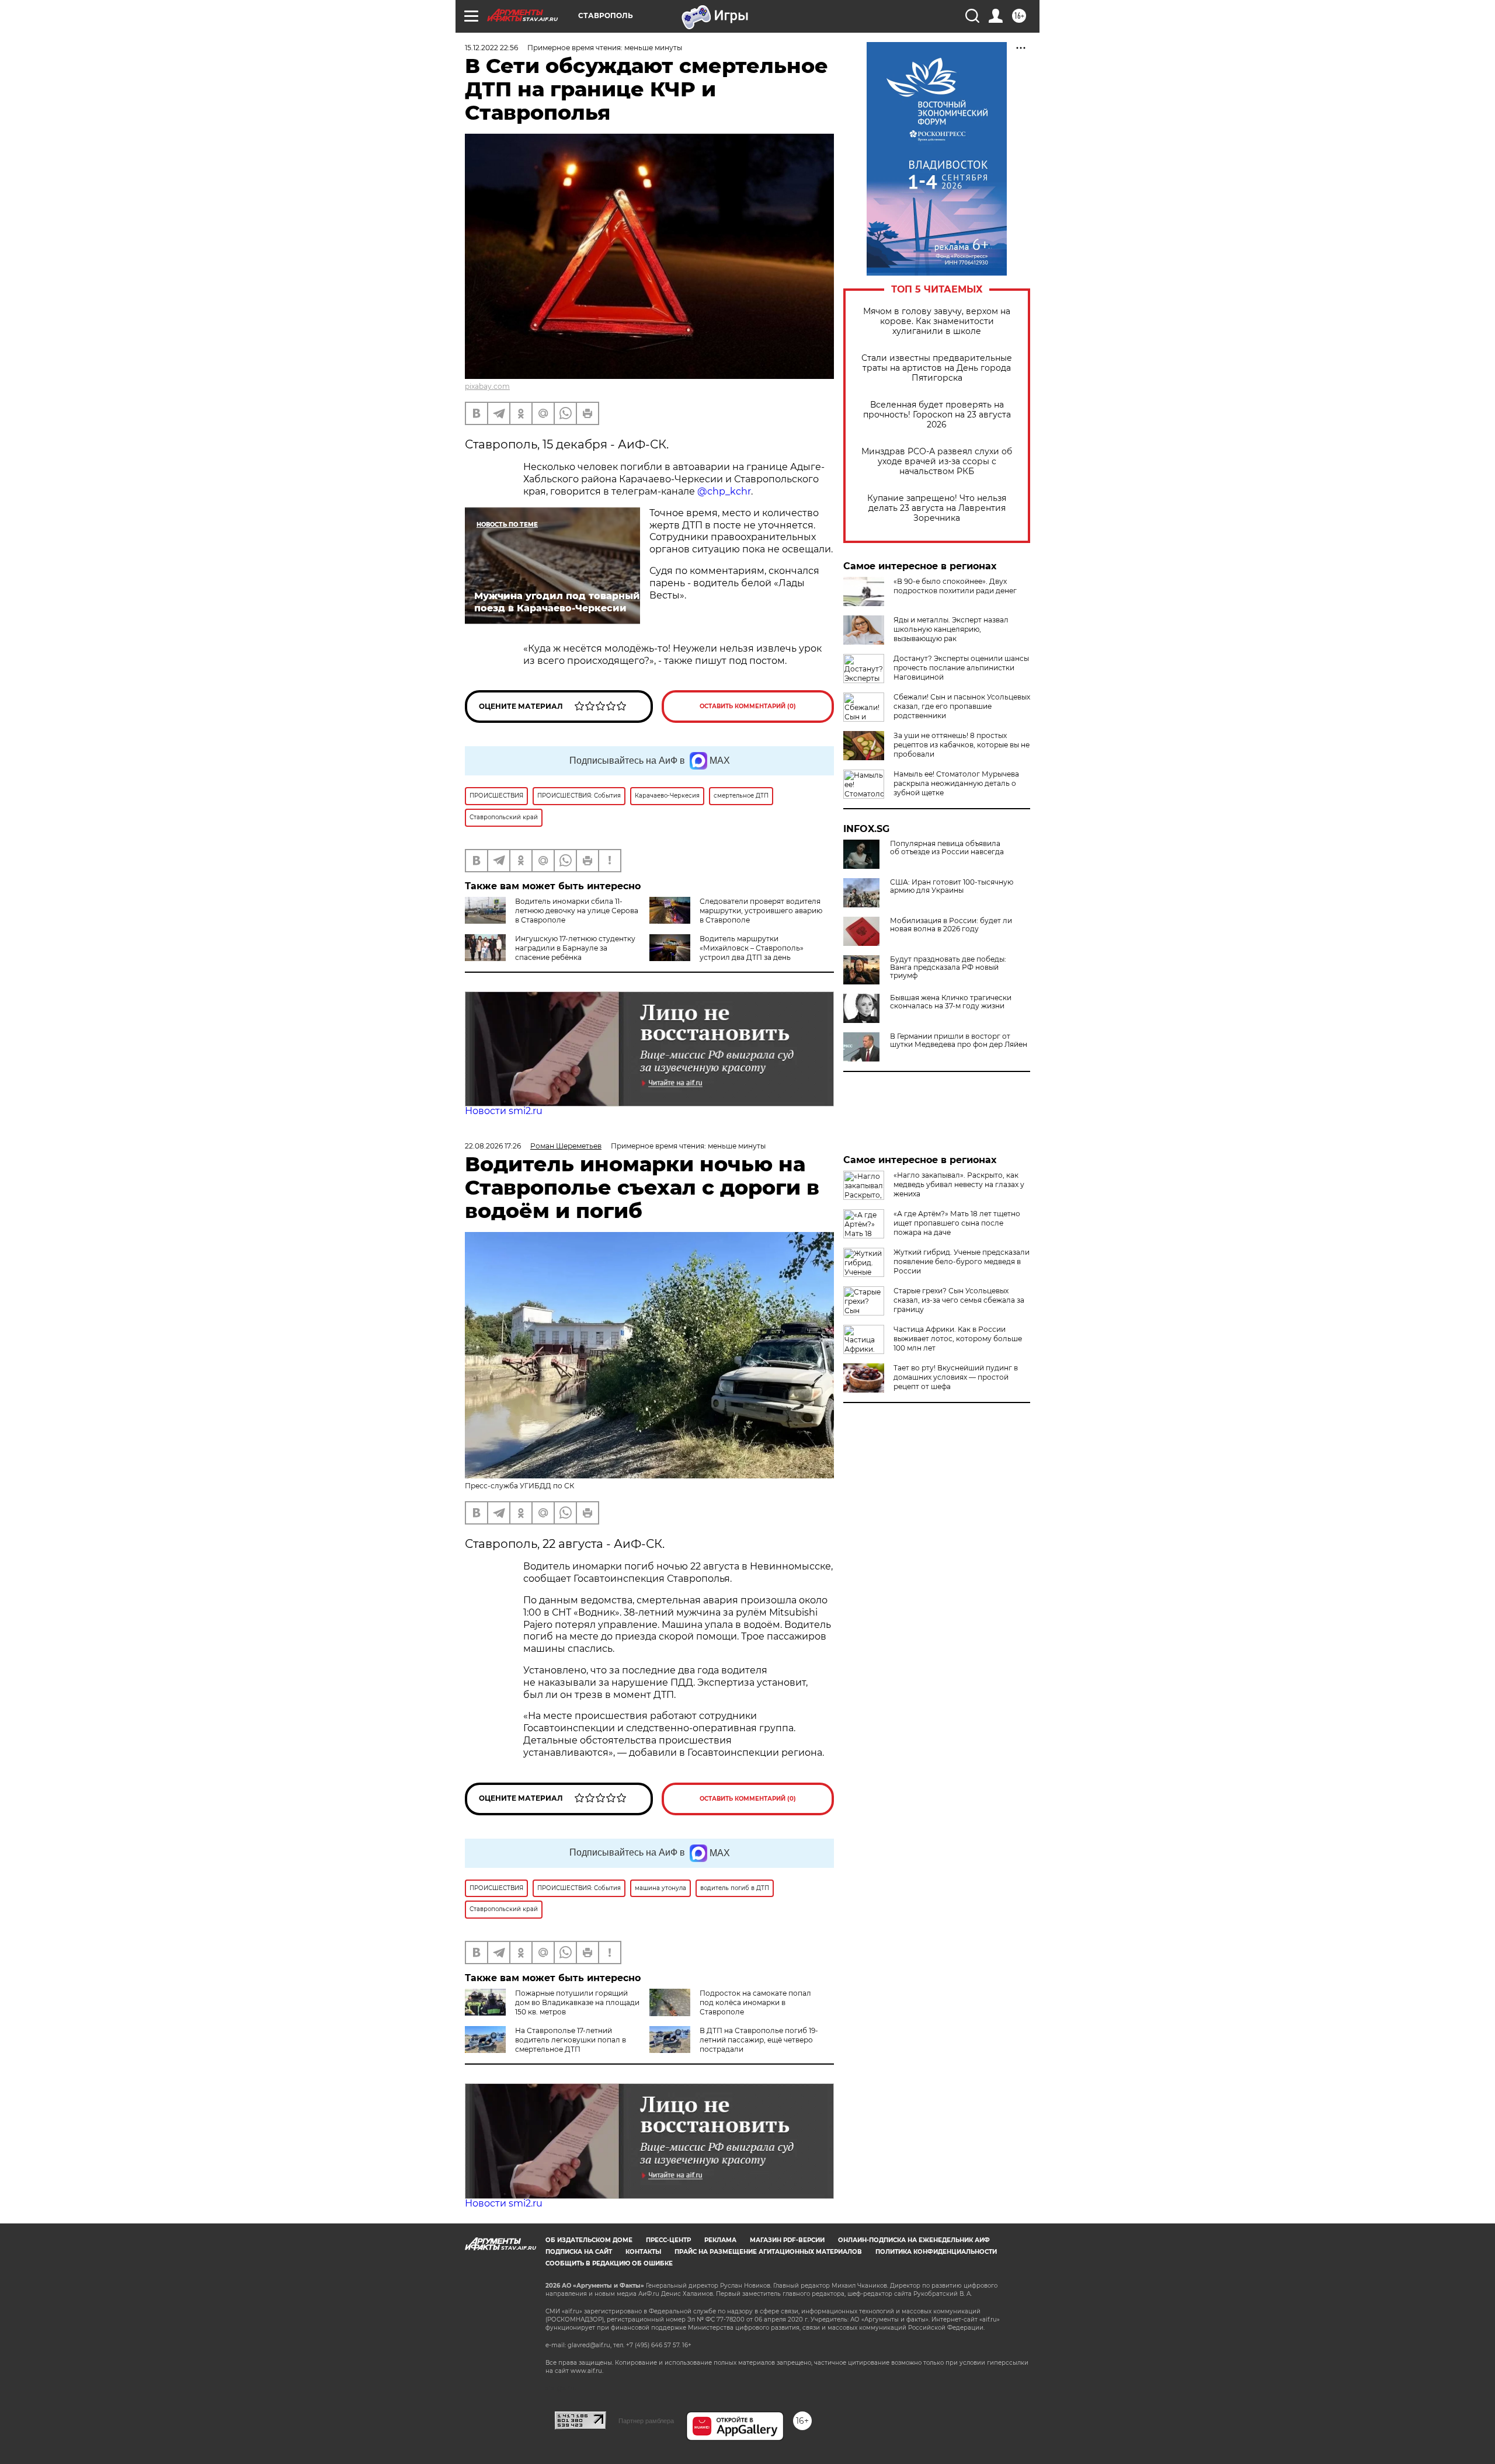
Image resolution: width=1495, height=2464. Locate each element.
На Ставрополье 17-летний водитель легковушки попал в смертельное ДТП (571, 2040)
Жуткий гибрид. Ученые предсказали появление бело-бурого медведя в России (962, 1261)
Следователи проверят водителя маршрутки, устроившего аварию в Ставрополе (761, 911)
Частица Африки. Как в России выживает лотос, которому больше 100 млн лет (958, 1339)
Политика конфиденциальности (936, 2252)
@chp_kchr (724, 491)
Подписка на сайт (579, 2252)
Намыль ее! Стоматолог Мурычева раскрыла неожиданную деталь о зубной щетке (956, 783)
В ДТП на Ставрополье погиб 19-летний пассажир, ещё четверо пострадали (759, 2040)
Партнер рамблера (646, 2421)
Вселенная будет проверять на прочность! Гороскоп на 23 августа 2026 (937, 415)
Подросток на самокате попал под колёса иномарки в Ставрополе (755, 2002)
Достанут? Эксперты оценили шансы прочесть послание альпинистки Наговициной (961, 668)
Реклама (720, 2240)
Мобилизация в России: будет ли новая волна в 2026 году (951, 925)
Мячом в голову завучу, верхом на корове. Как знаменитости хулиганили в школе (937, 321)
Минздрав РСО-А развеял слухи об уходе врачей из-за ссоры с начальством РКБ (937, 462)
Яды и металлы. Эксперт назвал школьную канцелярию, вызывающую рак (951, 629)
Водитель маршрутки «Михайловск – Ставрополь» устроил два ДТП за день (752, 948)
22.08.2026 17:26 (493, 1146)
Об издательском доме (589, 2240)
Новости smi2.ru (504, 1111)
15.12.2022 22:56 (491, 48)
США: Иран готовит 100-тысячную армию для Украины (952, 886)
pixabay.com (487, 386)
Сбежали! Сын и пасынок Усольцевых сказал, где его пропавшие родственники (962, 706)
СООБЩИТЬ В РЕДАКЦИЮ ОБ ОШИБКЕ (609, 2263)
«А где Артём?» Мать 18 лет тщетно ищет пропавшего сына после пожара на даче (957, 1223)
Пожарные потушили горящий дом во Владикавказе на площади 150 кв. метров (577, 2002)
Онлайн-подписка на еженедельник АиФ (914, 2240)
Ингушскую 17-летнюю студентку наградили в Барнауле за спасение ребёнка (575, 948)
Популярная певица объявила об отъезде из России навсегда (947, 848)
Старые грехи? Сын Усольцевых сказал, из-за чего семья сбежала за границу (959, 1300)
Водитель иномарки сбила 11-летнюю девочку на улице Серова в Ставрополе (577, 911)
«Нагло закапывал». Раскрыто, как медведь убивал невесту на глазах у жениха (959, 1184)
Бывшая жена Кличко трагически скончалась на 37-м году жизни (951, 1002)
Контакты (643, 2252)
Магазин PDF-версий (787, 2240)
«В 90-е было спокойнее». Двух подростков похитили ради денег (955, 586)
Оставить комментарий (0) (748, 706)
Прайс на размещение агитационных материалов (768, 2252)
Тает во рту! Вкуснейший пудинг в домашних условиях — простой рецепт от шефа (956, 1377)
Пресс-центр (668, 2240)
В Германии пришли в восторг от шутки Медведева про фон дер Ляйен (959, 1040)
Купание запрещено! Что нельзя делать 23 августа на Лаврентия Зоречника (937, 508)
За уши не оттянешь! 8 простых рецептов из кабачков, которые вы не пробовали (962, 745)
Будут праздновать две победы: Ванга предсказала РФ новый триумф (948, 967)
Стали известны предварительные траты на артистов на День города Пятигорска (937, 368)
